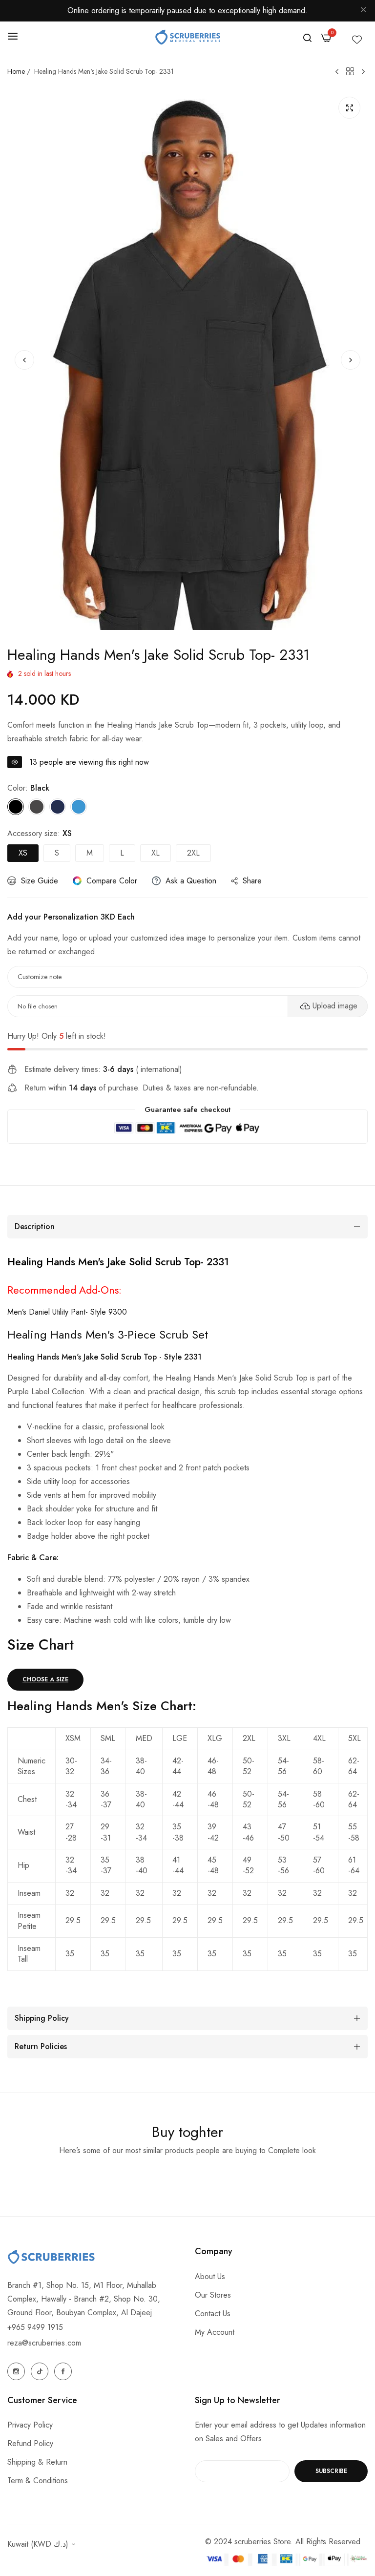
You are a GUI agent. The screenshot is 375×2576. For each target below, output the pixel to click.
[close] (363, 11)
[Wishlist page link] (357, 37)
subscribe (331, 2471)
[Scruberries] (188, 37)
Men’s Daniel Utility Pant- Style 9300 (67, 1312)
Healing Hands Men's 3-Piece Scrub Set (108, 1334)
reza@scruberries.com (44, 2343)
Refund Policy (30, 2443)
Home (16, 71)
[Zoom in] (349, 108)
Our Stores (213, 2295)
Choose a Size (45, 1679)
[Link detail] (16, 2371)
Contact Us (213, 2314)
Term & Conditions (38, 2481)
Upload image (335, 1006)
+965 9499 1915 (35, 2327)
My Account (215, 2332)
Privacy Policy (30, 2425)
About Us (210, 2276)
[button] (351, 360)
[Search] (307, 37)
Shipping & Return (37, 2462)
